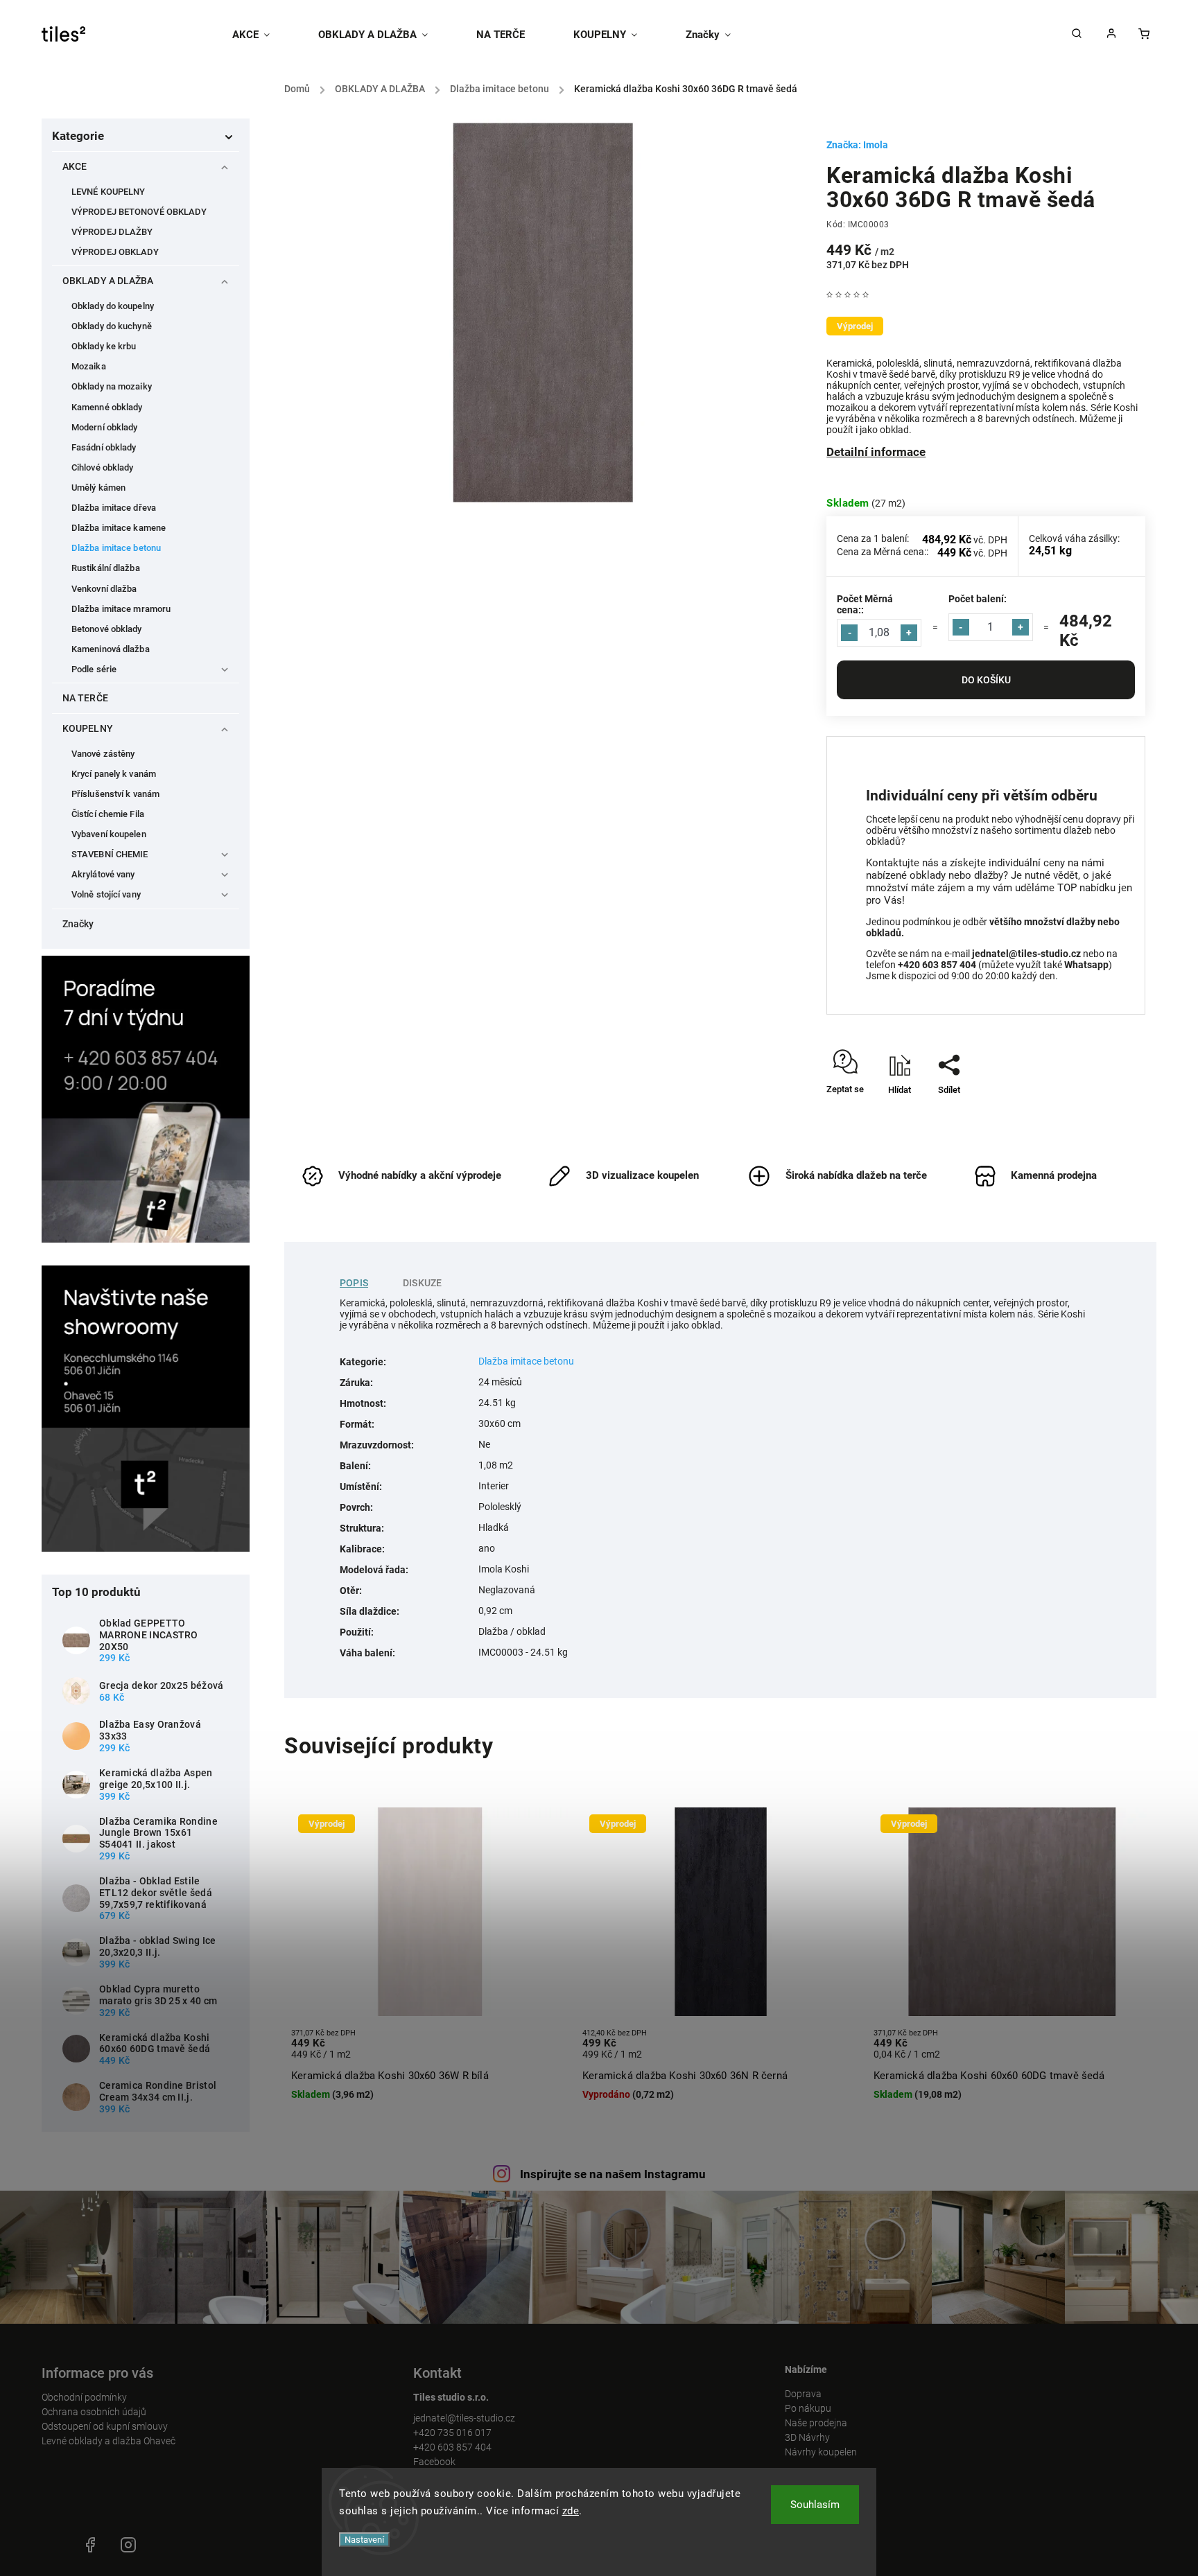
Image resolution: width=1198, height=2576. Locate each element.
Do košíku (986, 680)
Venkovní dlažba (104, 589)
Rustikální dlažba (106, 568)
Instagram (128, 2545)
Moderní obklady (105, 427)
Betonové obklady (107, 629)
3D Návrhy (807, 2437)
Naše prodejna (816, 2423)
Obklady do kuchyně (112, 326)
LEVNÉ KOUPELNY (108, 192)
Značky (78, 924)
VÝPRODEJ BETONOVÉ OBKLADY (139, 212)
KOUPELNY (88, 728)
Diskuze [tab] (422, 1283)
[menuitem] (263, 35)
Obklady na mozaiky (112, 386)
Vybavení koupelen (109, 834)
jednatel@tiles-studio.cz (464, 2418)
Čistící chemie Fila (108, 814)
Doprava (803, 2394)
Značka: (857, 145)
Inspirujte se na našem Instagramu (613, 2174)
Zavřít (1102, 1114)
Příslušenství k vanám (115, 794)
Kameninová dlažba (111, 649)
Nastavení (364, 2540)
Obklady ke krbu (104, 346)
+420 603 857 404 (452, 2447)
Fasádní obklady (104, 447)
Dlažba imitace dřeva (114, 508)
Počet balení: (978, 599)
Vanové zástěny (103, 754)
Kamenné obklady (107, 407)
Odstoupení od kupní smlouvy (105, 2426)
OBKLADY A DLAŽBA (108, 281)
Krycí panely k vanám (114, 774)
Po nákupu (808, 2408)
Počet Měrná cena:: (865, 604)
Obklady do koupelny (113, 306)
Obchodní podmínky (84, 2397)
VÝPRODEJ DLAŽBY (112, 232)
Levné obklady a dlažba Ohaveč (108, 2441)
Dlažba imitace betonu (116, 548)
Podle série (94, 669)
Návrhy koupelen (821, 2452)
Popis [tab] (354, 1283)
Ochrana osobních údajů (94, 2412)
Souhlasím (815, 2505)
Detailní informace (876, 452)
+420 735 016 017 (452, 2433)
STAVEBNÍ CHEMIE (110, 854)
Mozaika (89, 366)
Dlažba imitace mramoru (121, 609)
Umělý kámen (98, 488)
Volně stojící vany (106, 894)
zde (571, 2511)
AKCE (75, 166)
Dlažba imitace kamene (119, 528)
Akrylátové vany (103, 874)
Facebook (434, 2462)
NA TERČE (85, 698)
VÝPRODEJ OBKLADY (115, 252)
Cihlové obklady (103, 467)
